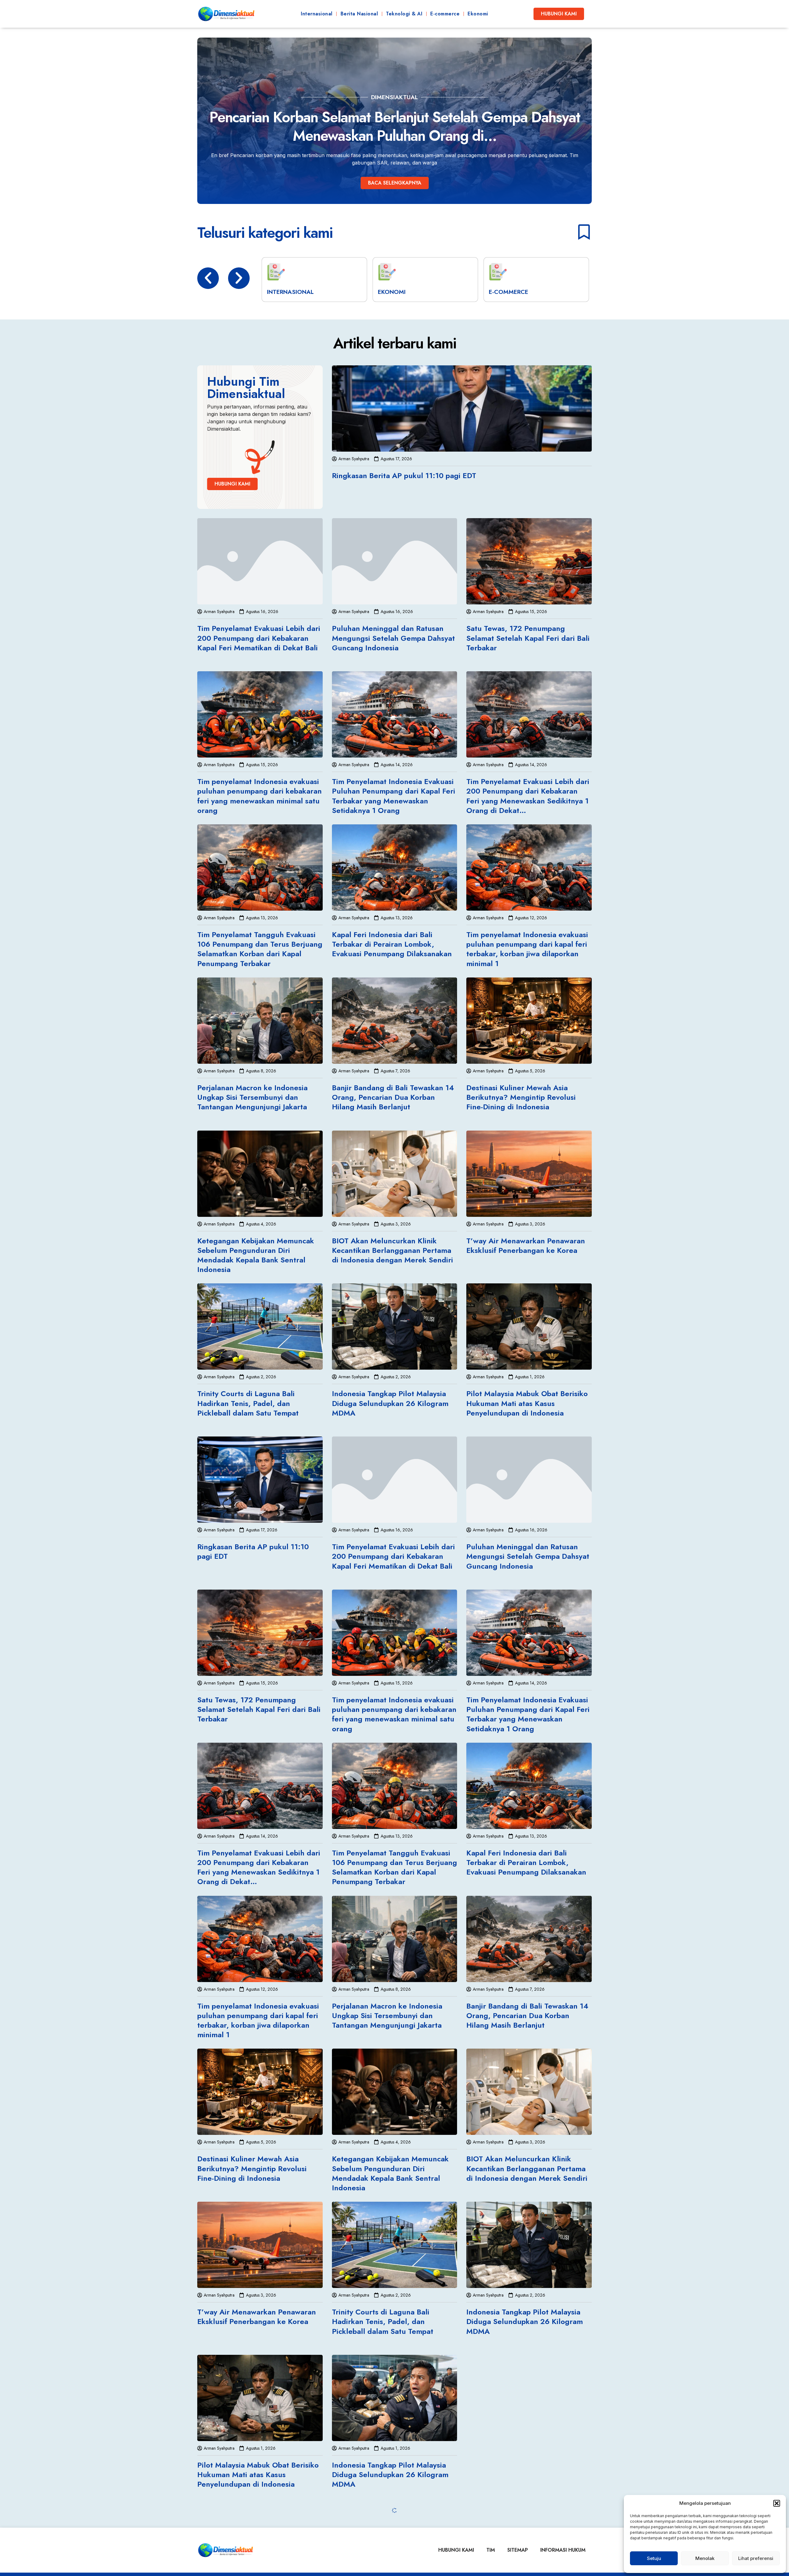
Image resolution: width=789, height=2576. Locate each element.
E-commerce (445, 14)
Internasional (317, 14)
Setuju (654, 2558)
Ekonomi (478, 14)
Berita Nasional (359, 14)
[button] (777, 2503)
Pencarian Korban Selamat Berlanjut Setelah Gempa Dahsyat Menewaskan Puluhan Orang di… (395, 126)
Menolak (705, 2558)
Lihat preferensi (756, 2558)
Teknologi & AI (404, 14)
